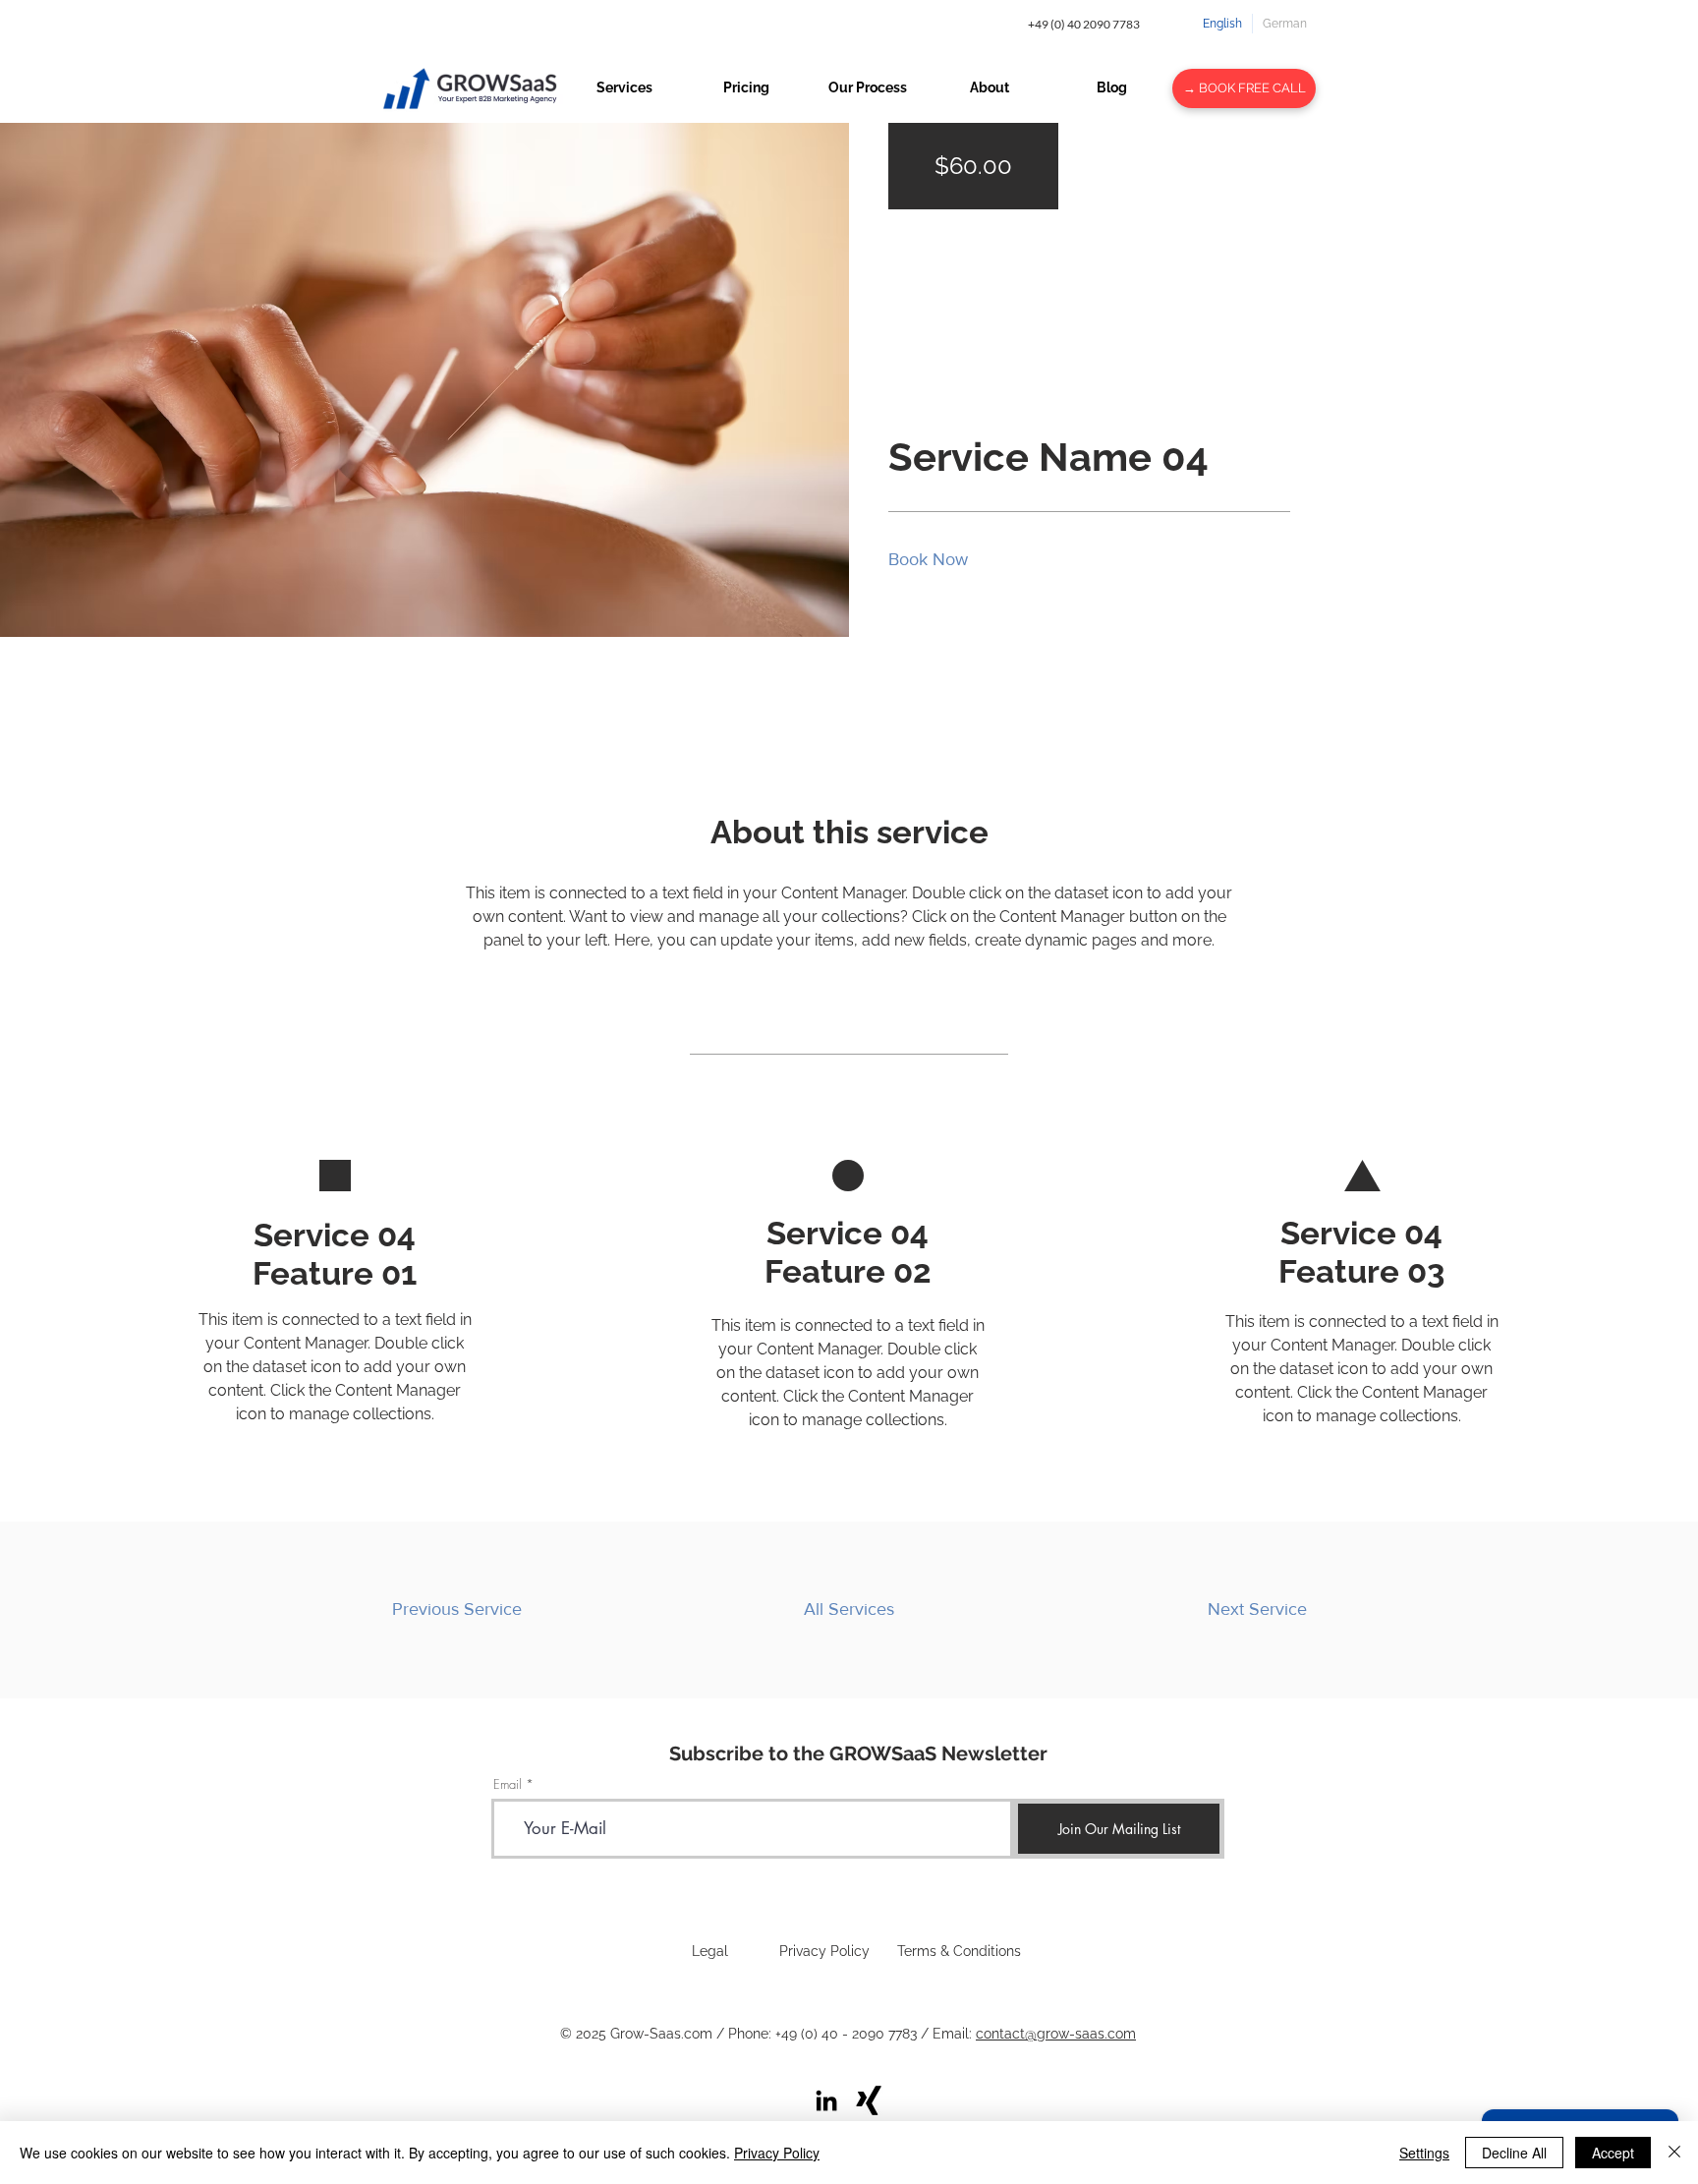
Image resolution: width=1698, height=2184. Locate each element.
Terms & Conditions (959, 1951)
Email (508, 1784)
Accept (1613, 2153)
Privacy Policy (824, 1951)
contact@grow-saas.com (1056, 2034)
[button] (934, 560)
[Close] (1674, 2153)
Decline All (1514, 2153)
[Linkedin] (826, 2100)
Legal (710, 1951)
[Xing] (869, 2100)
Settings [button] (1424, 2153)
